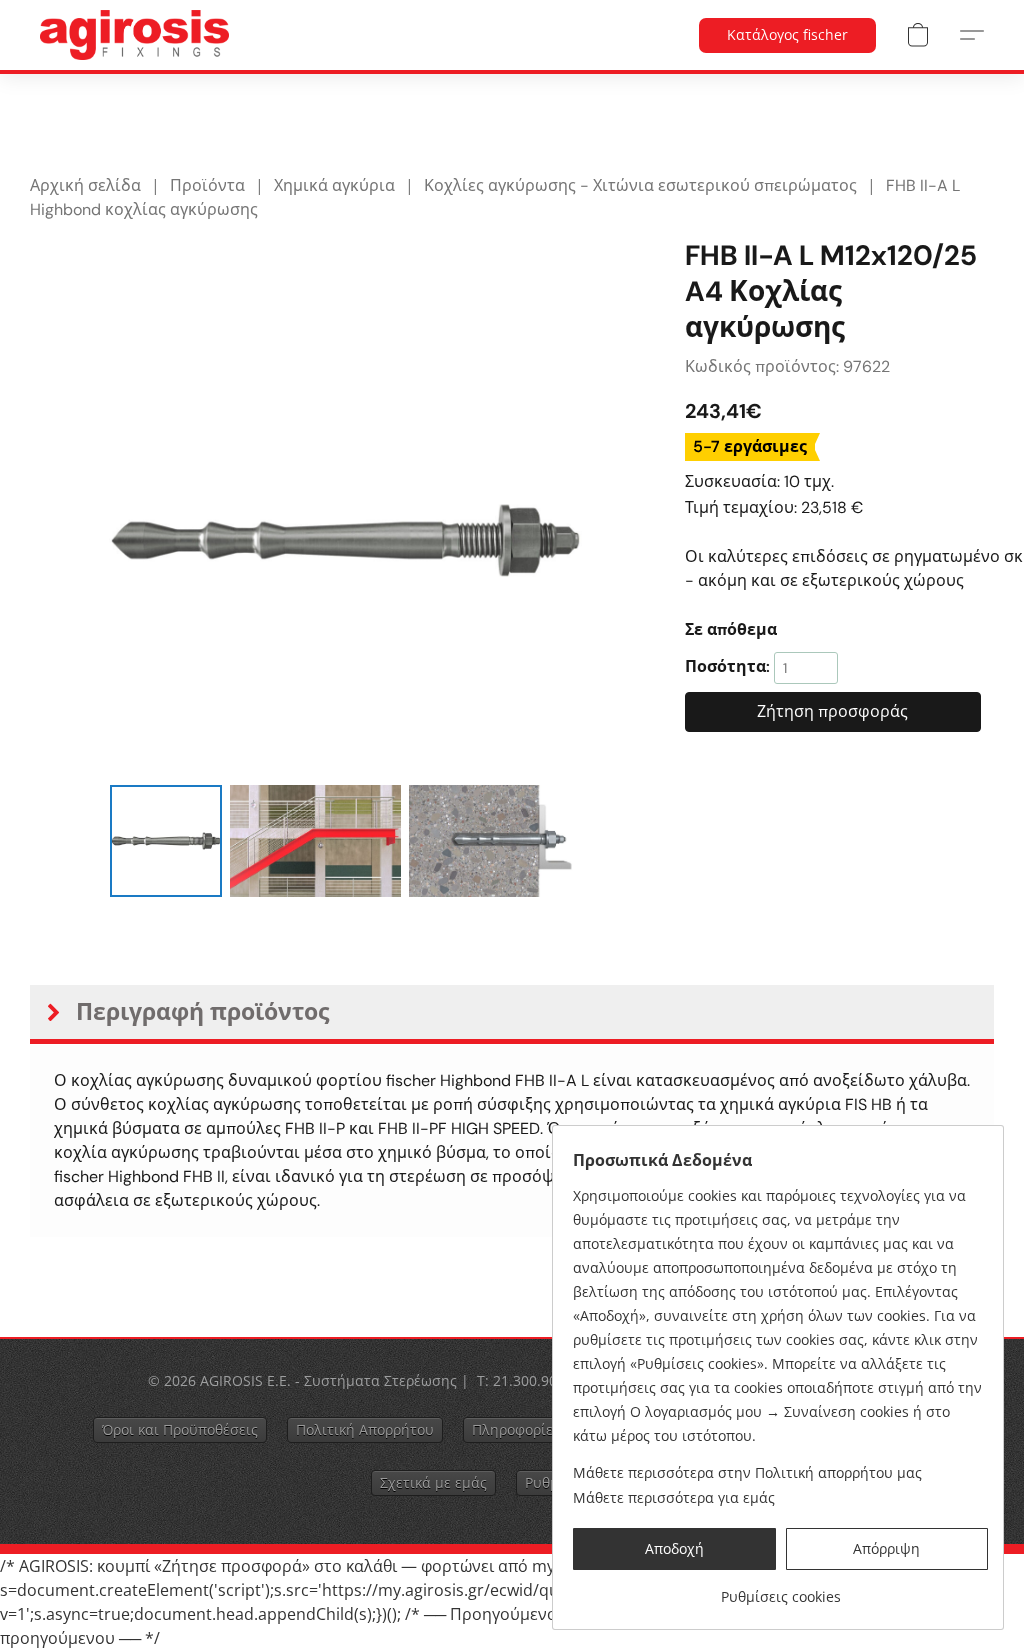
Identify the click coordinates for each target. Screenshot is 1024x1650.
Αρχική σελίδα (85, 185)
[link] (780, 1589)
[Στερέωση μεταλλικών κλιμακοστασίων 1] (316, 841)
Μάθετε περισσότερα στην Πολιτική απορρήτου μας (747, 1472)
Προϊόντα (207, 185)
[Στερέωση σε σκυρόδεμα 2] (495, 841)
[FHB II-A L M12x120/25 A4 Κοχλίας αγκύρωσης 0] (166, 841)
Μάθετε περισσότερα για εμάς (674, 1497)
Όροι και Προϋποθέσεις (180, 1429)
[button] (134, 35)
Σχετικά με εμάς (433, 1482)
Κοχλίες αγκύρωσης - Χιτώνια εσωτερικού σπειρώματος (640, 185)
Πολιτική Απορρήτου (365, 1429)
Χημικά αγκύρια (334, 185)
